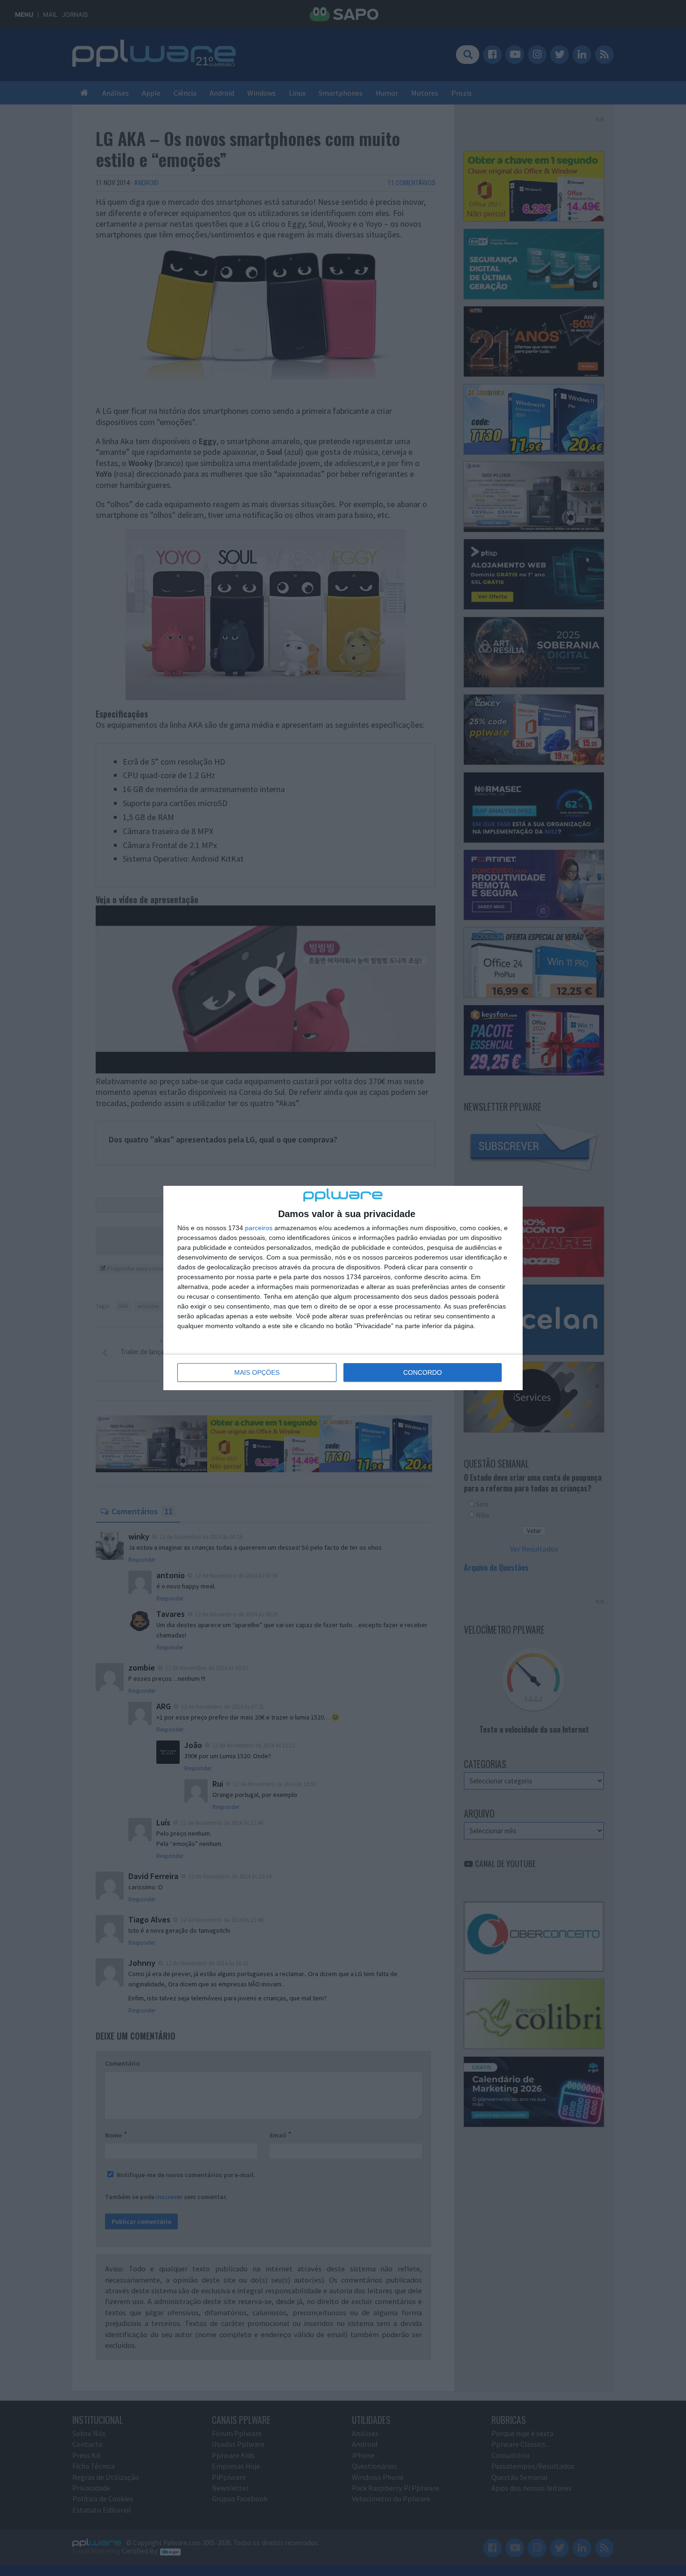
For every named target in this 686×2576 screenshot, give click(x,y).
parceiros (259, 1228)
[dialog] (343, 1288)
